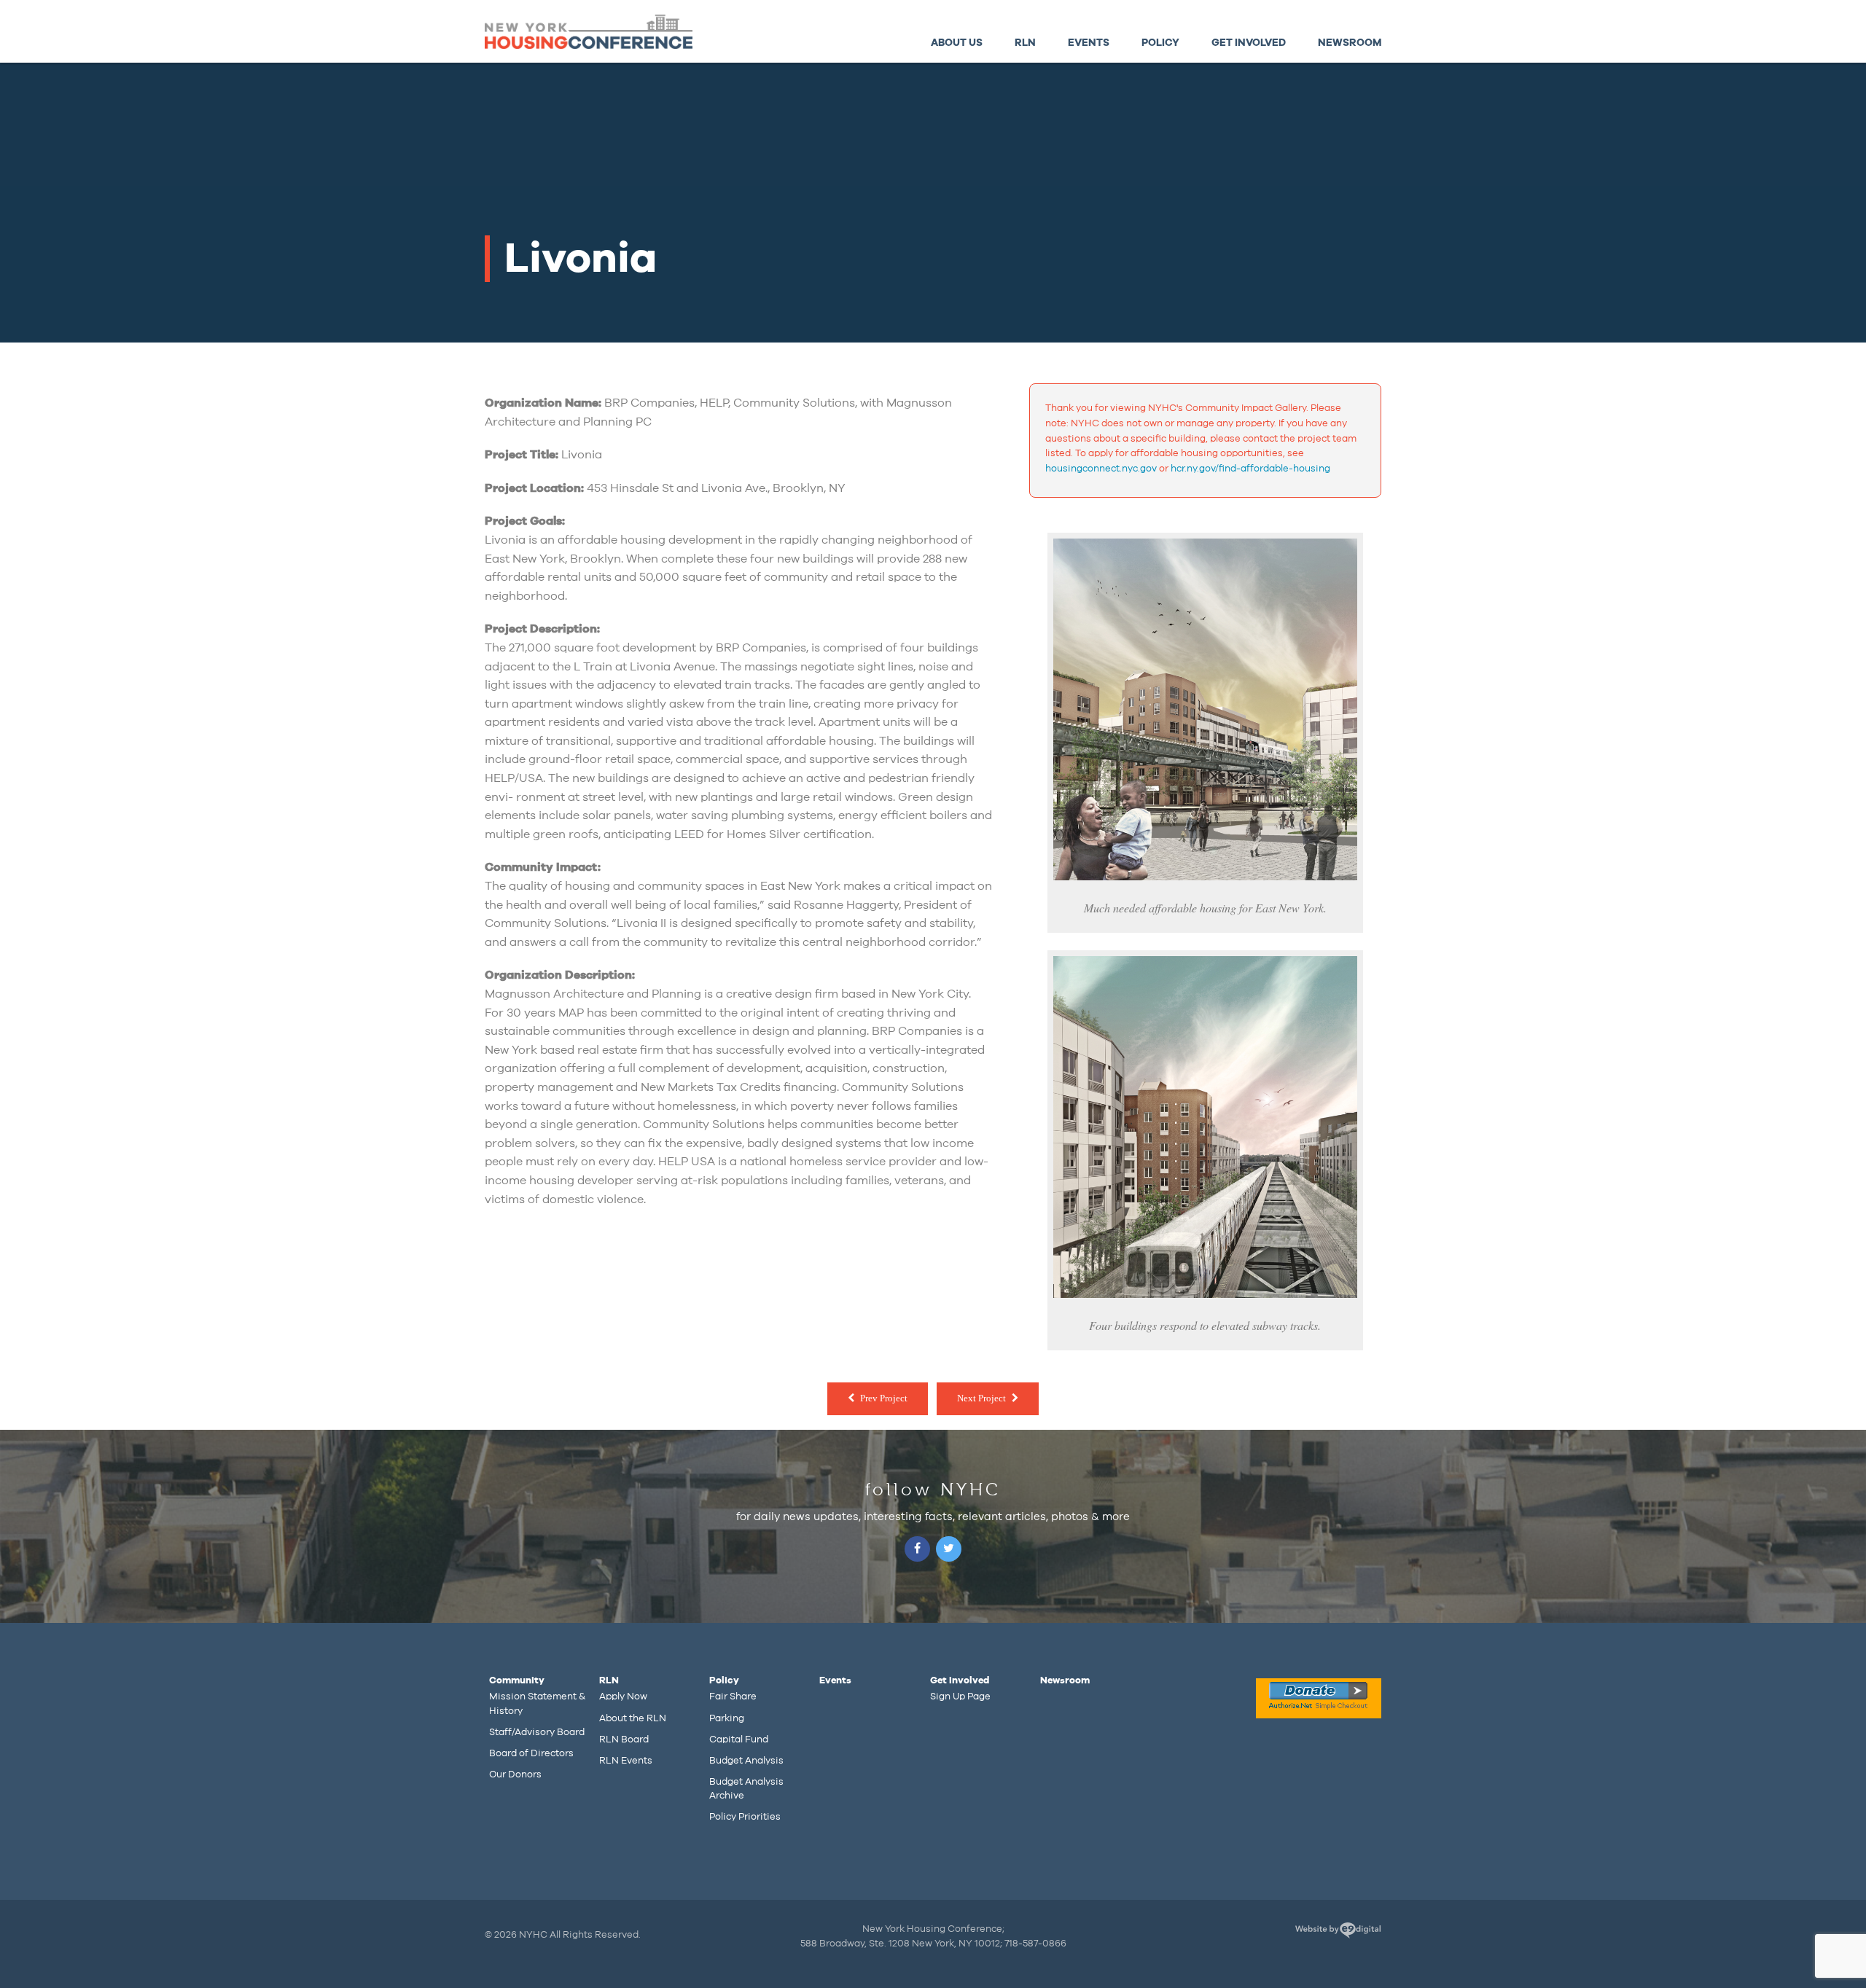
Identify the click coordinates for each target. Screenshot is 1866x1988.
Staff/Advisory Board (537, 1732)
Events (1089, 43)
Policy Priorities (745, 1817)
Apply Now (623, 1697)
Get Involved (1249, 43)
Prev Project (884, 1398)
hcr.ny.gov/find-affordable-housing (1250, 469)
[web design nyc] (1338, 1933)
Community (517, 1680)
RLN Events (626, 1761)
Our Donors (515, 1774)
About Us (957, 43)
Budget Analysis (746, 1761)
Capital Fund (739, 1739)
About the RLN (633, 1718)
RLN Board (624, 1739)
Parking (727, 1718)
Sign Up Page (960, 1697)
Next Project (981, 1398)
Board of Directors (531, 1753)
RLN (1025, 43)
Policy (1160, 43)
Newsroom (1350, 43)
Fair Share (733, 1697)
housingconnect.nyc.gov (1101, 469)
